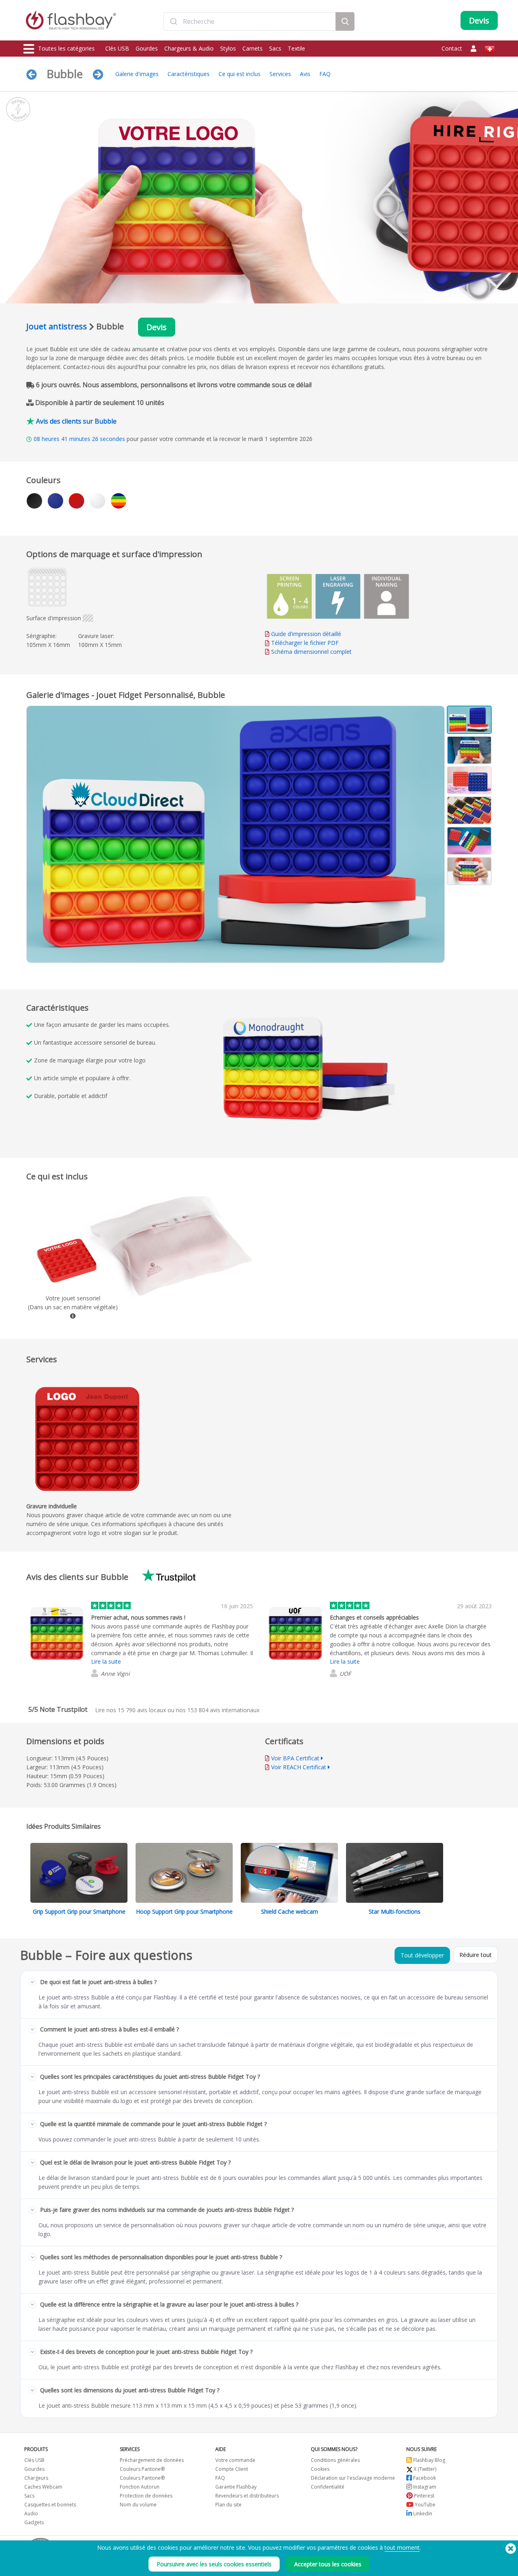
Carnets (253, 48)
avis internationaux (223, 1710)
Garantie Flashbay (236, 2487)
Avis (305, 74)
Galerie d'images (137, 74)
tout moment (402, 2547)
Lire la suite (106, 1661)
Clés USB (117, 48)
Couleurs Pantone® (142, 2469)
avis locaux (142, 1710)
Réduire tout (476, 1955)
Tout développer (422, 1955)
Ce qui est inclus (240, 74)
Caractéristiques (189, 74)
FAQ (325, 74)
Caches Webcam (43, 2487)
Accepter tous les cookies (328, 2564)
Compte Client (232, 2469)
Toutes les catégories (66, 48)
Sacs (275, 48)
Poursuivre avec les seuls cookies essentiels (214, 2564)
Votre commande (235, 2460)
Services (280, 74)
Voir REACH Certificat (299, 1767)
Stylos (228, 48)
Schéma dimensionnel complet (311, 652)
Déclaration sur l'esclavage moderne (353, 2478)
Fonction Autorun (140, 2487)
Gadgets (34, 2522)
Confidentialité (328, 2487)
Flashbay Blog (429, 2460)
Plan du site (228, 2505)
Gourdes (147, 48)
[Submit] (173, 21)
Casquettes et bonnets (50, 2505)
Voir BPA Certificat (295, 1758)
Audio (31, 2513)
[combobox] (250, 21)
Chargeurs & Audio (189, 48)
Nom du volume (138, 2505)
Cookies (320, 2469)
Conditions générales (335, 2460)
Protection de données (146, 2496)
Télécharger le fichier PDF (304, 643)
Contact (452, 48)
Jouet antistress (57, 326)
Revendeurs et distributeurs (247, 2496)
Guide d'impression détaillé (306, 634)
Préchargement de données (152, 2460)
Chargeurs (36, 2478)
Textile (296, 48)
